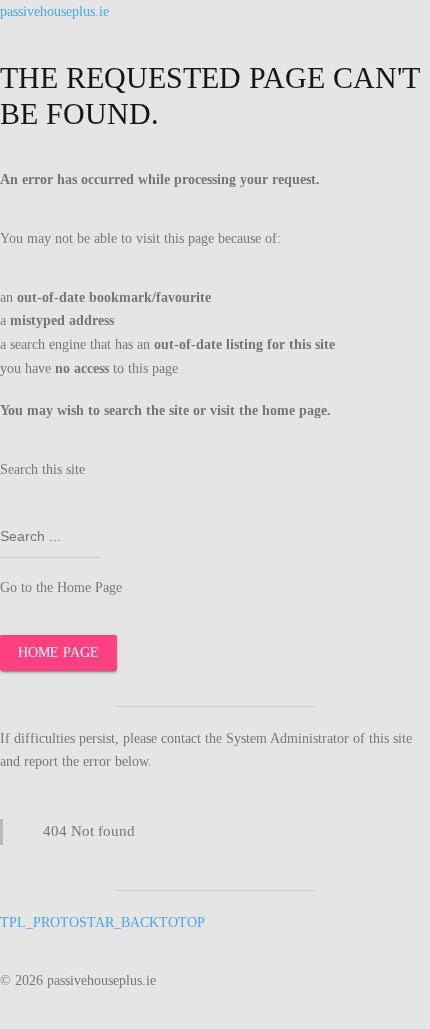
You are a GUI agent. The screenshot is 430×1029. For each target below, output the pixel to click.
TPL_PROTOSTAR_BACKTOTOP (102, 922)
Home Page (58, 652)
